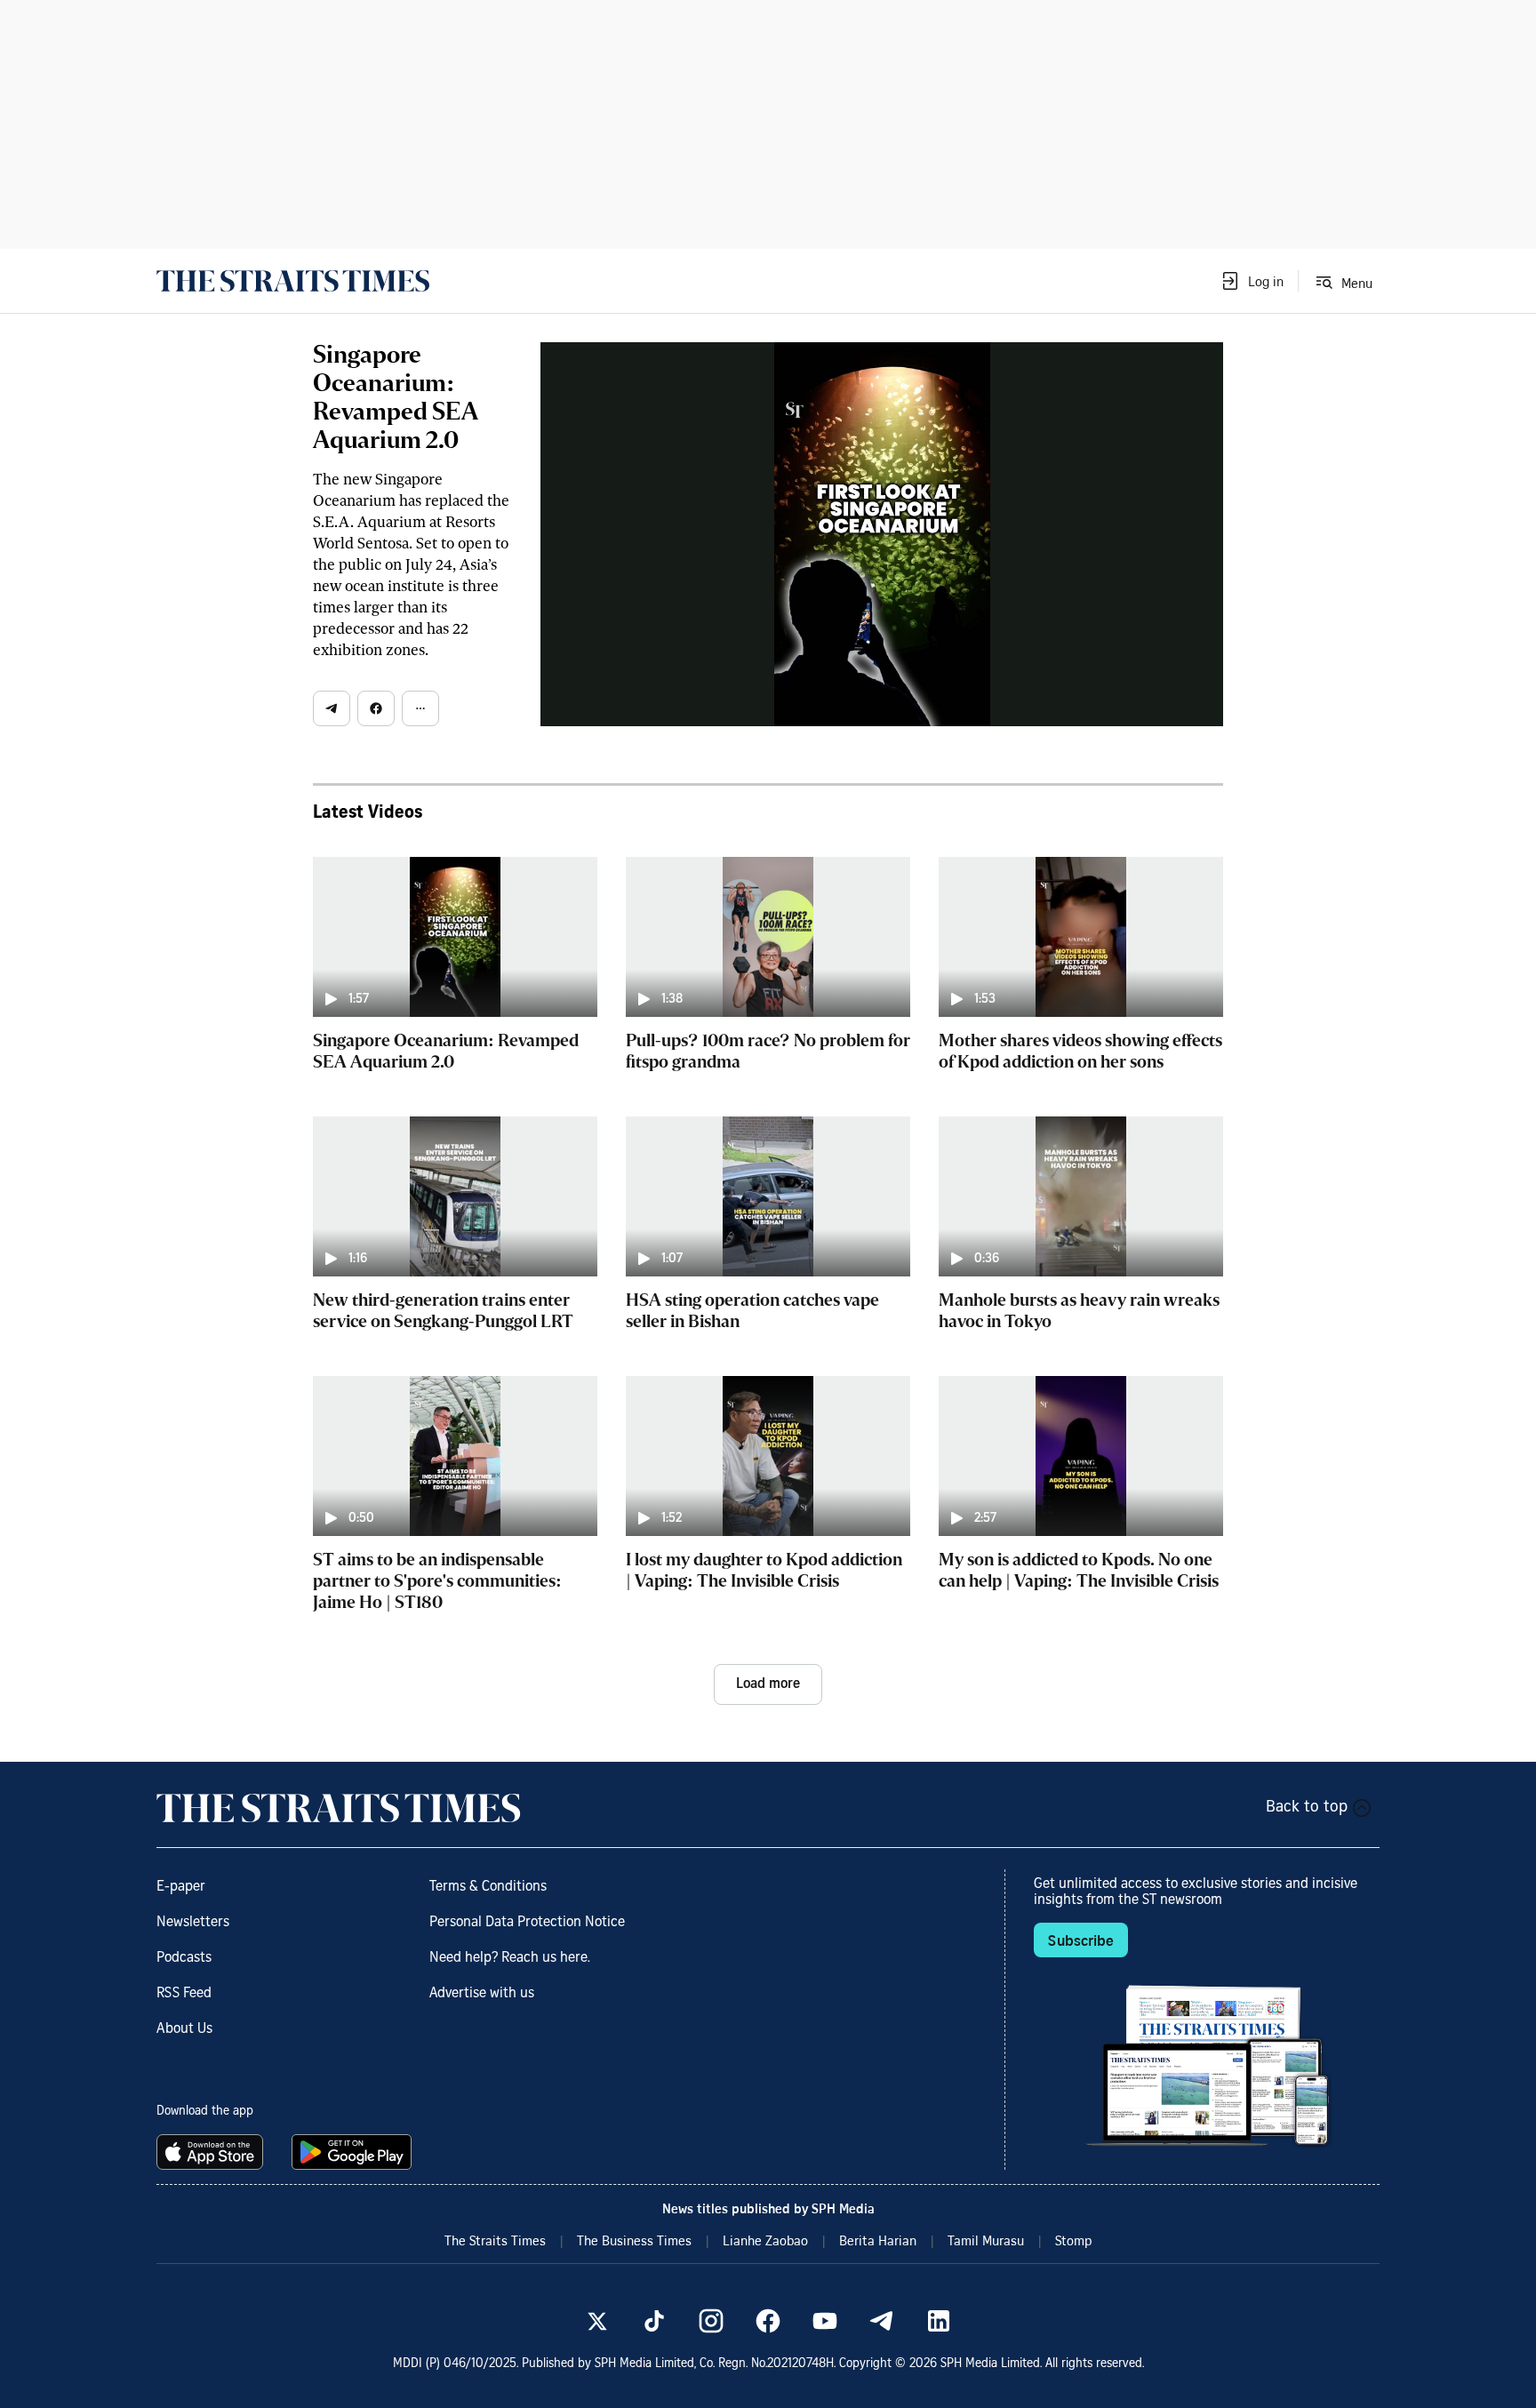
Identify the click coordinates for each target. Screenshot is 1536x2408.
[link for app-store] (213, 2152)
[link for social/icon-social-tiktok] (654, 2321)
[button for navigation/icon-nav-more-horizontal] (420, 708)
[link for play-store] (353, 2152)
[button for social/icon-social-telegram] (332, 708)
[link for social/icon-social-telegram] (882, 2321)
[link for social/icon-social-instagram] (711, 2321)
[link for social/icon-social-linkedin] (939, 2321)
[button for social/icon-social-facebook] (376, 708)
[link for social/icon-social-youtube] (825, 2321)
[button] (1252, 281)
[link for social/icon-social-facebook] (768, 2321)
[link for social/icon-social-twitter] (597, 2321)
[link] (293, 281)
